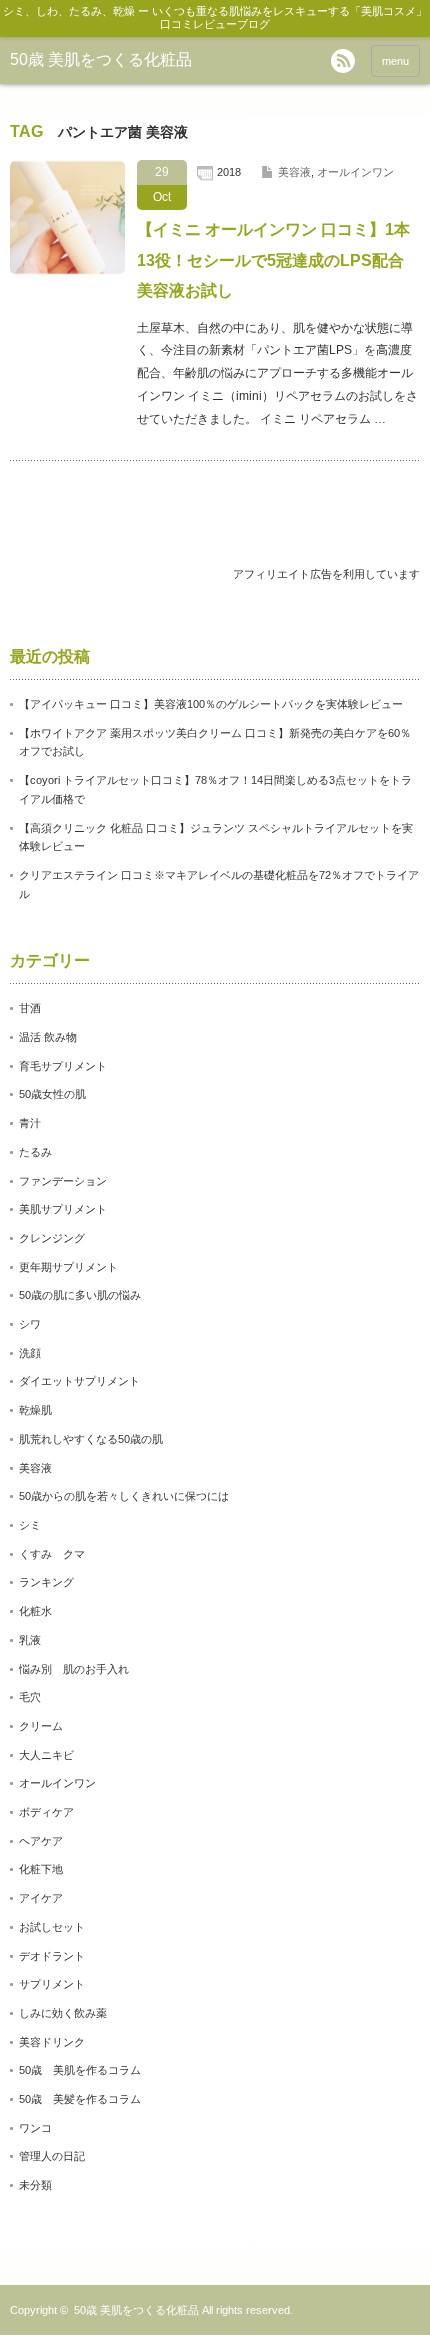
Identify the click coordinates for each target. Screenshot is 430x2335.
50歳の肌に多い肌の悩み (80, 1295)
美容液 (294, 172)
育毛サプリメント (63, 1066)
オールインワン (355, 172)
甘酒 (30, 1008)
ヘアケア (41, 1841)
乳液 (30, 1640)
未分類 (35, 2185)
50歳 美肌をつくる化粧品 (101, 59)
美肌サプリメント (63, 1209)
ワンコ (35, 2128)
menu (395, 61)
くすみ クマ (52, 1554)
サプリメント (52, 1984)
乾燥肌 (35, 1410)
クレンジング (52, 1238)
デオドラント (52, 1956)
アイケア (41, 1898)
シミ (30, 1525)
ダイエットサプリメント (79, 1381)
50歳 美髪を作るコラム (80, 2099)
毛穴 (30, 1697)
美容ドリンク (52, 2042)
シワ (30, 1324)
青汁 (30, 1123)
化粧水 (35, 1611)
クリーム (41, 1726)
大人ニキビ (46, 1755)
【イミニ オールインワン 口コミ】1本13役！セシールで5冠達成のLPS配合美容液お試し (273, 260)
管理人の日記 (52, 2156)
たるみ (35, 1152)
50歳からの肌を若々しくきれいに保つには (124, 1496)
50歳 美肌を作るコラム (80, 2070)
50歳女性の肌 (52, 1094)
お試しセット (52, 1927)
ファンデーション (63, 1181)
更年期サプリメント (68, 1267)
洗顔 (30, 1353)
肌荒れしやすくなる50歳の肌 (91, 1439)
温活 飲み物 (48, 1037)
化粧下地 (41, 1869)
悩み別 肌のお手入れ (74, 1669)
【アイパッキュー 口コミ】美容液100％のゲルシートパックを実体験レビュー (211, 704)
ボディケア (46, 1812)
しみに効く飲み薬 (63, 2013)
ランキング (46, 1582)
